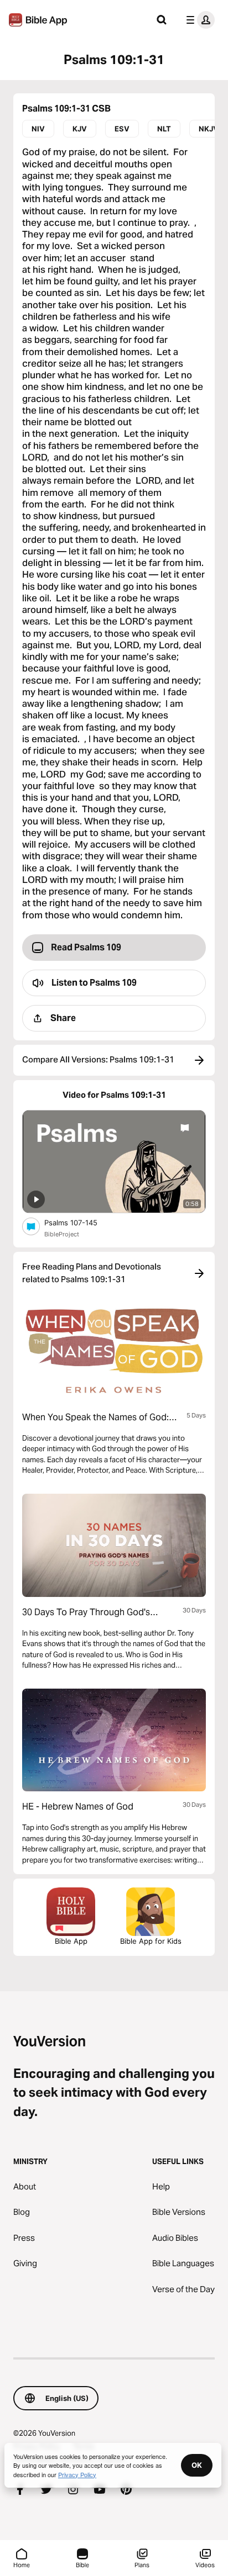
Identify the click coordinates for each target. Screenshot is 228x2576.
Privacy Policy (77, 2474)
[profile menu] (198, 20)
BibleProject (62, 1234)
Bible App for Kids (151, 1941)
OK (197, 2465)
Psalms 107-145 (81, 1222)
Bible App (71, 1941)
